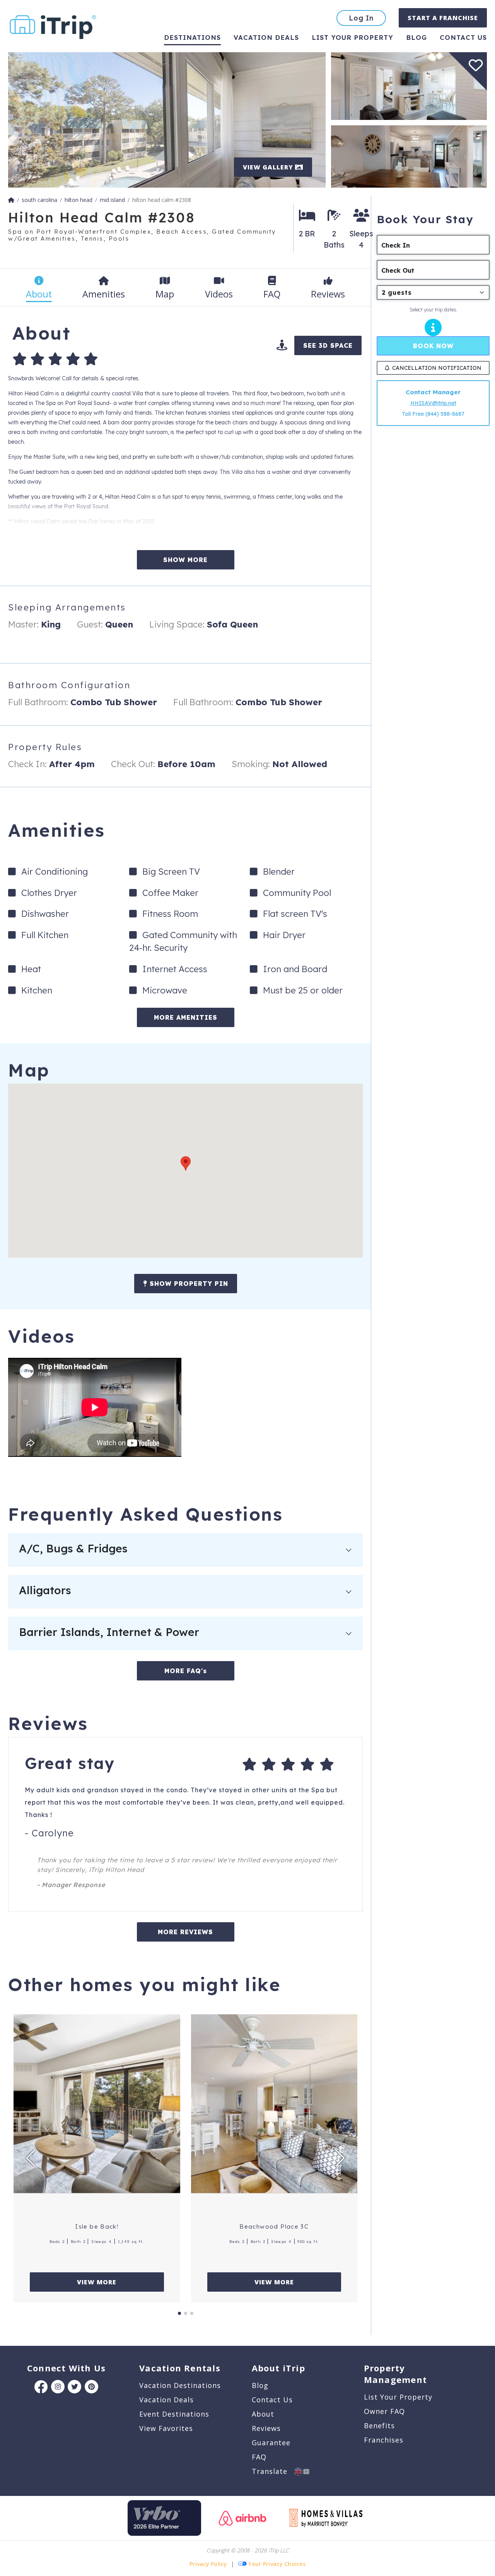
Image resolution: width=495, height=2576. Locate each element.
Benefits (379, 2426)
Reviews (266, 2428)
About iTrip (278, 2368)
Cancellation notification (437, 368)
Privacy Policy (208, 2564)
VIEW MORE (97, 2282)
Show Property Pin (188, 1284)
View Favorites (166, 2428)
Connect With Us (66, 2368)
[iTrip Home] (11, 200)
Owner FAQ (384, 2411)
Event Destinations (174, 2414)
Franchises (384, 2440)
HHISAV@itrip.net (433, 403)
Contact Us (272, 2400)
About (263, 2414)
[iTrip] (53, 25)
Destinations (192, 37)
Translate (273, 2471)
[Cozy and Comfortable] (409, 85)
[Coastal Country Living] (409, 156)
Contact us (463, 37)
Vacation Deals (266, 37)
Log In (361, 18)
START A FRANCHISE (443, 18)
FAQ (259, 2457)
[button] (186, 1163)
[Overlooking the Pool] (167, 119)
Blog (416, 37)
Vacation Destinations (180, 2385)
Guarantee (271, 2443)
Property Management (395, 2374)
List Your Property (352, 37)
